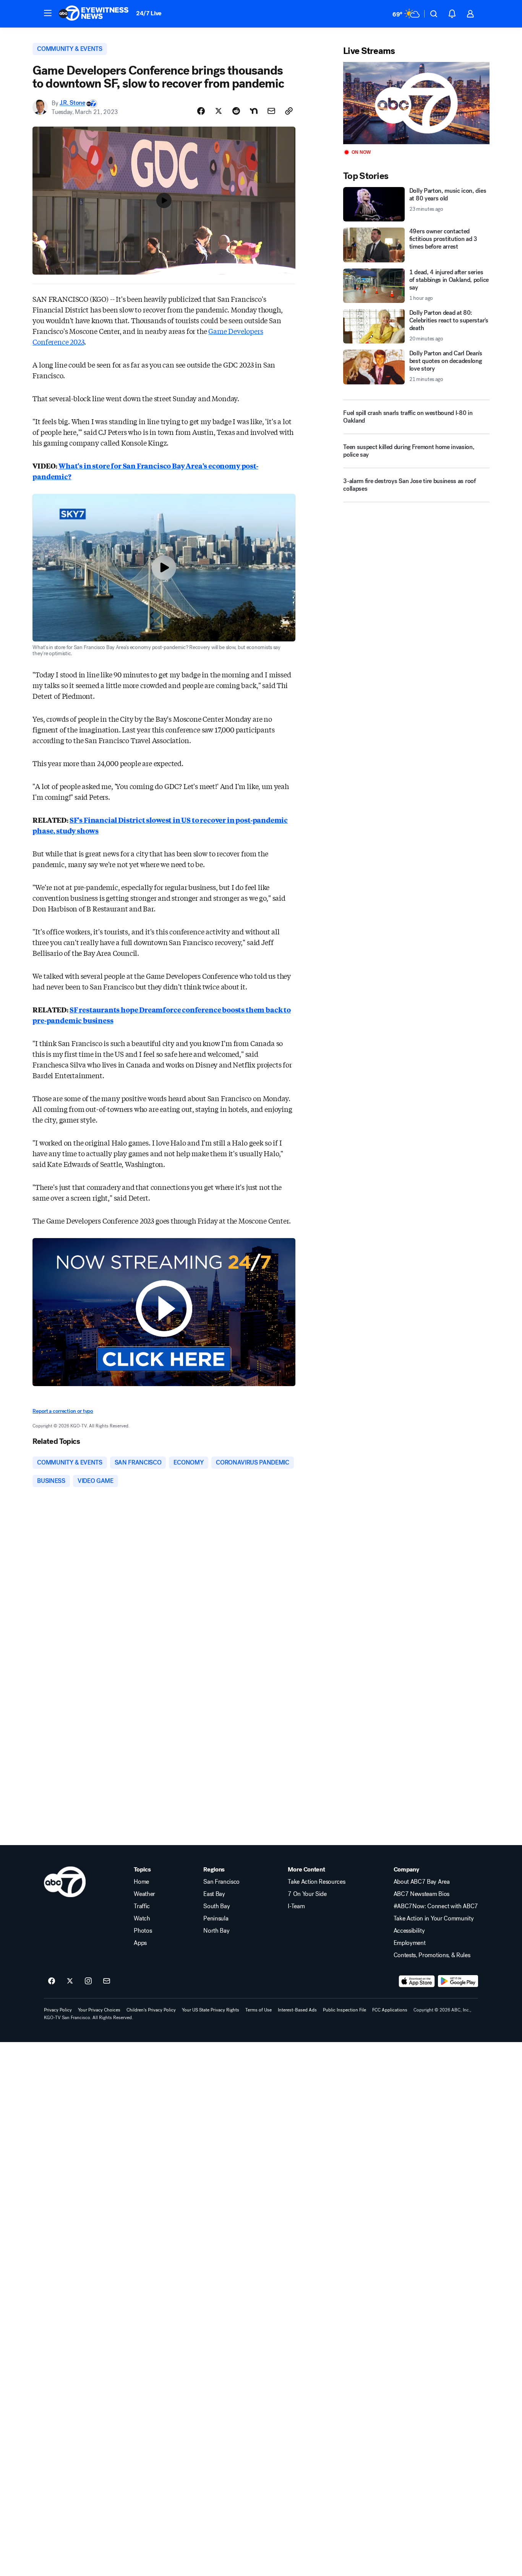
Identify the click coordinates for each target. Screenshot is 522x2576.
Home (141, 1882)
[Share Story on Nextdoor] (254, 111)
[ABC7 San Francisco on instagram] (88, 1981)
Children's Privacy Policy (151, 2010)
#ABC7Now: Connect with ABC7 (436, 1906)
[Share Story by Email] (271, 111)
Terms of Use (259, 2010)
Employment (410, 1943)
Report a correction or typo (63, 1411)
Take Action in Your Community (434, 1919)
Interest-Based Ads (297, 2010)
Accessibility (409, 1931)
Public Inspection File (344, 2010)
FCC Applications (390, 2010)
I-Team (296, 1906)
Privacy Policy (58, 2010)
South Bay (216, 1906)
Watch (142, 1919)
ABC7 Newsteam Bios (421, 1894)
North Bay (216, 1931)
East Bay (214, 1894)
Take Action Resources (316, 1882)
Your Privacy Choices (99, 2010)
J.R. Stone (72, 103)
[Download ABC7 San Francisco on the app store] (417, 1981)
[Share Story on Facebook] (201, 111)
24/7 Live (149, 13)
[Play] (416, 103)
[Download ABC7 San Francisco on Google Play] (458, 1981)
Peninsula (216, 1919)
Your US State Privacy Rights (211, 2010)
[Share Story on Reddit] (236, 111)
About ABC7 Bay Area (422, 1882)
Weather (144, 1894)
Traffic (142, 1906)
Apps (140, 1943)
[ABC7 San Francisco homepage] (94, 14)
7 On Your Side (307, 1894)
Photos (143, 1931)
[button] (48, 13)
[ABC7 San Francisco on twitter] (70, 1981)
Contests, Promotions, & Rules (432, 1955)
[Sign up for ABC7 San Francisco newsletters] (107, 1981)
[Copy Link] (289, 111)
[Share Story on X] (219, 111)
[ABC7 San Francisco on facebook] (52, 1981)
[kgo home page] (65, 1882)
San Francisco (221, 1882)
